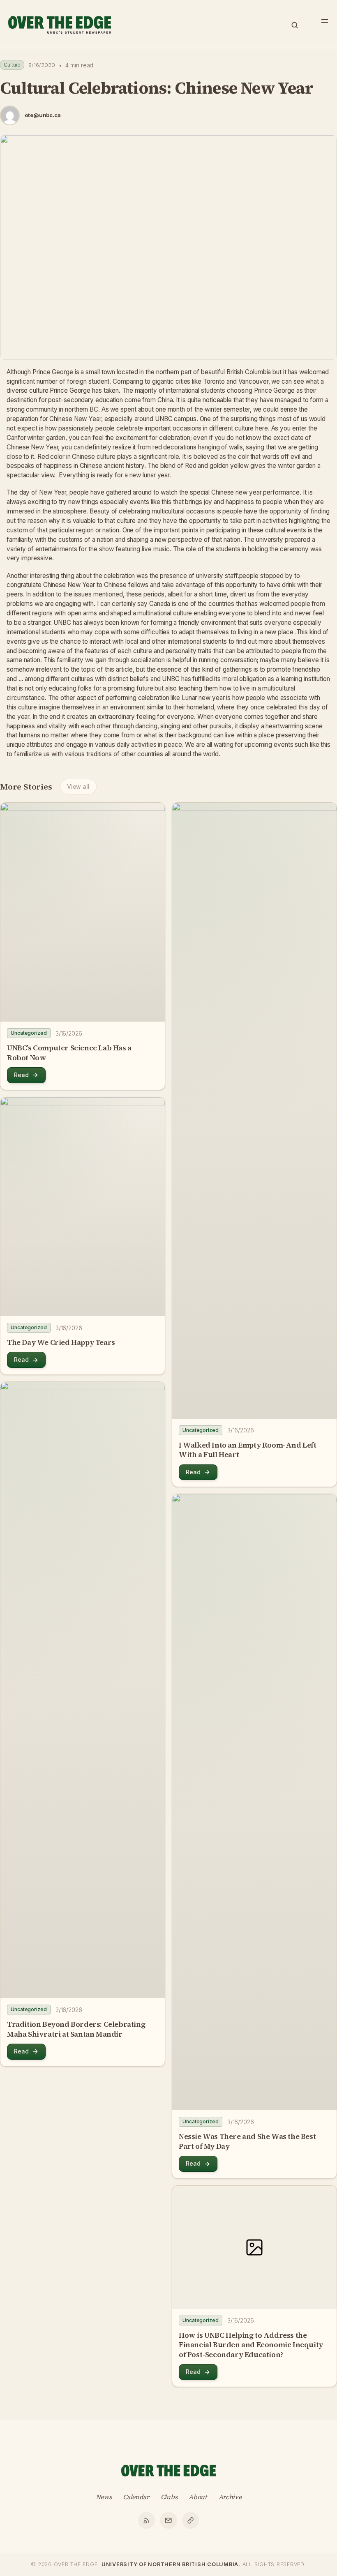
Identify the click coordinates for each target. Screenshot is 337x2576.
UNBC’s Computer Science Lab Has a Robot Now (69, 1053)
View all (78, 786)
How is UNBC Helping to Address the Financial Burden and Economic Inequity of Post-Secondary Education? (251, 2345)
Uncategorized (29, 1033)
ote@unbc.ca (43, 115)
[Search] (295, 25)
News (104, 2497)
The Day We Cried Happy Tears (61, 1342)
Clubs (169, 2497)
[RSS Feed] (147, 2521)
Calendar (136, 2497)
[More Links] (191, 2521)
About (198, 2497)
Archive (230, 2497)
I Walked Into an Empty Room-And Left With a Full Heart (248, 1450)
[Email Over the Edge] (168, 2521)
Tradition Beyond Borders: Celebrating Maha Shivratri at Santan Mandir (76, 2029)
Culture (12, 65)
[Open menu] (325, 21)
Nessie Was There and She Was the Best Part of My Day (247, 2141)
